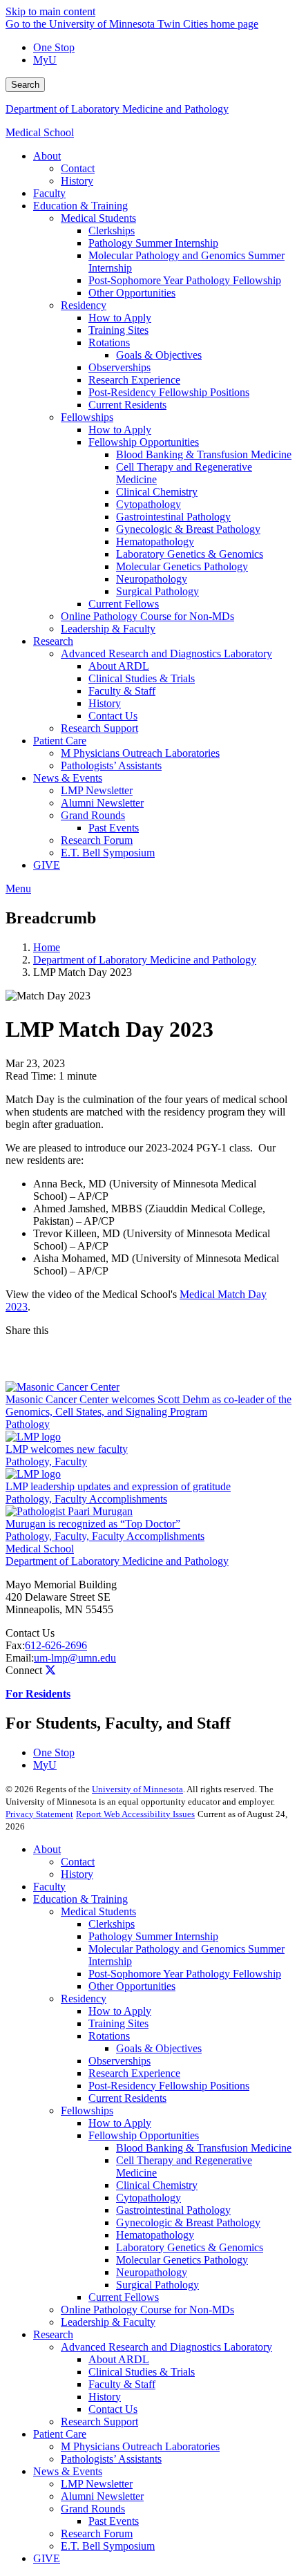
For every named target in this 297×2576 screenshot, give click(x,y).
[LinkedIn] (148, 1370)
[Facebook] (148, 1348)
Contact (78, 1862)
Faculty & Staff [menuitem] (122, 691)
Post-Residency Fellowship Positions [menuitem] (169, 392)
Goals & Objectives (159, 2048)
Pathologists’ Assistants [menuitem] (111, 765)
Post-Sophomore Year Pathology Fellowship (185, 1974)
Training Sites (118, 2023)
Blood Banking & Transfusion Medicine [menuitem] (204, 454)
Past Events (114, 2521)
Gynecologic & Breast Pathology (188, 2222)
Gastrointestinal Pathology (173, 2210)
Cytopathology (148, 2198)
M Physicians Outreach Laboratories (140, 2446)
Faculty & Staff (122, 2384)
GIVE (47, 2558)
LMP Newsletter (97, 2484)
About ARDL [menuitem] (119, 666)
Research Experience (134, 2073)
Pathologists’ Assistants (111, 2459)
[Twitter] (50, 1670)
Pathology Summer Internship (153, 1936)
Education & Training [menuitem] (80, 206)
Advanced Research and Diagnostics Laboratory (166, 2347)
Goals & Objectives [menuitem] (159, 355)
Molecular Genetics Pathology (182, 2260)
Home (47, 947)
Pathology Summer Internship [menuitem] (153, 243)
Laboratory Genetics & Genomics (190, 2247)
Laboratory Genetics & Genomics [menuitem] (190, 554)
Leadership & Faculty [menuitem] (108, 629)
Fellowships (87, 2110)
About (47, 1849)
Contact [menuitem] (78, 168)
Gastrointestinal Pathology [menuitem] (173, 517)
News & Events (68, 2471)
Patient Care (60, 2434)
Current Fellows (124, 2297)
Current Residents (127, 2098)
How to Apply (120, 2011)
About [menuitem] (47, 156)
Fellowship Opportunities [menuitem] (144, 442)
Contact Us (30, 1633)
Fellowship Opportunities (144, 2135)
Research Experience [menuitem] (134, 380)
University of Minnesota (137, 1789)
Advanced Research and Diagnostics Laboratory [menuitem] (166, 654)
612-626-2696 (56, 1645)
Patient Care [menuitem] (60, 741)
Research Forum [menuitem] (97, 840)
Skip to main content (50, 11)
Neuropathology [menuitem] (152, 579)
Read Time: (31, 1076)
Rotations (109, 2036)
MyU (45, 60)
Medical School (40, 132)
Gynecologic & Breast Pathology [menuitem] (188, 529)
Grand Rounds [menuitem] (93, 815)
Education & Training (80, 1899)
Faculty (49, 1887)
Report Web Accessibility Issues (135, 1814)
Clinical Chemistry (157, 2185)
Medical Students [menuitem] (98, 218)
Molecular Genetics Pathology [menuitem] (182, 566)
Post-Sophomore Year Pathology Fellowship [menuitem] (185, 280)
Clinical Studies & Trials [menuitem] (142, 678)
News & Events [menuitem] (68, 778)
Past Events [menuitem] (114, 828)
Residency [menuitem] (84, 305)
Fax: (15, 1645)
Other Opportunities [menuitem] (132, 293)
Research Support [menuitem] (99, 728)
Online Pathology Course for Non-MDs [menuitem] (147, 616)
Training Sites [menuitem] (118, 330)
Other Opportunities (132, 1986)
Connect (24, 1670)
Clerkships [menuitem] (112, 231)
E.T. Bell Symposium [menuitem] (108, 853)
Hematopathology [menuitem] (155, 542)
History (77, 1874)
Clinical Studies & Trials (142, 2372)
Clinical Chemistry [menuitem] (157, 492)
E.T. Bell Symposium (108, 2546)
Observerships (119, 2061)
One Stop (54, 47)
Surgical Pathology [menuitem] (157, 591)
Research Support (99, 2422)
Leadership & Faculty (108, 2322)
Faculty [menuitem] (49, 193)
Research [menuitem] (53, 641)
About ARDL (119, 2359)
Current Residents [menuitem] (127, 405)
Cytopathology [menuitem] (148, 504)
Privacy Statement (39, 1814)
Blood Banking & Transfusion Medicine (204, 2148)
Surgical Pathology (157, 2285)
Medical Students (98, 1911)
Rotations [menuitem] (109, 342)
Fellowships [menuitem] (87, 417)
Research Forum (97, 2533)
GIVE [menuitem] (47, 865)
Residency (84, 1999)
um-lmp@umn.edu (75, 1658)
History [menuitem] (77, 181)
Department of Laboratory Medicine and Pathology (117, 109)
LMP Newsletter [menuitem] (97, 790)
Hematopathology (155, 2235)
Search (25, 85)
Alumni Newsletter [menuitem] (102, 803)
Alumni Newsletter (102, 2496)
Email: (20, 1658)
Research (53, 2334)
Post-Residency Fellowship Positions (169, 2086)
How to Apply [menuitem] (120, 318)
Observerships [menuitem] (119, 367)
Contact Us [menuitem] (113, 716)
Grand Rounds (93, 2509)
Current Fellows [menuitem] (124, 604)
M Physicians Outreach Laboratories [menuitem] (140, 753)
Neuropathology (152, 2272)
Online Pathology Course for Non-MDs (147, 2310)
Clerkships (112, 1924)
